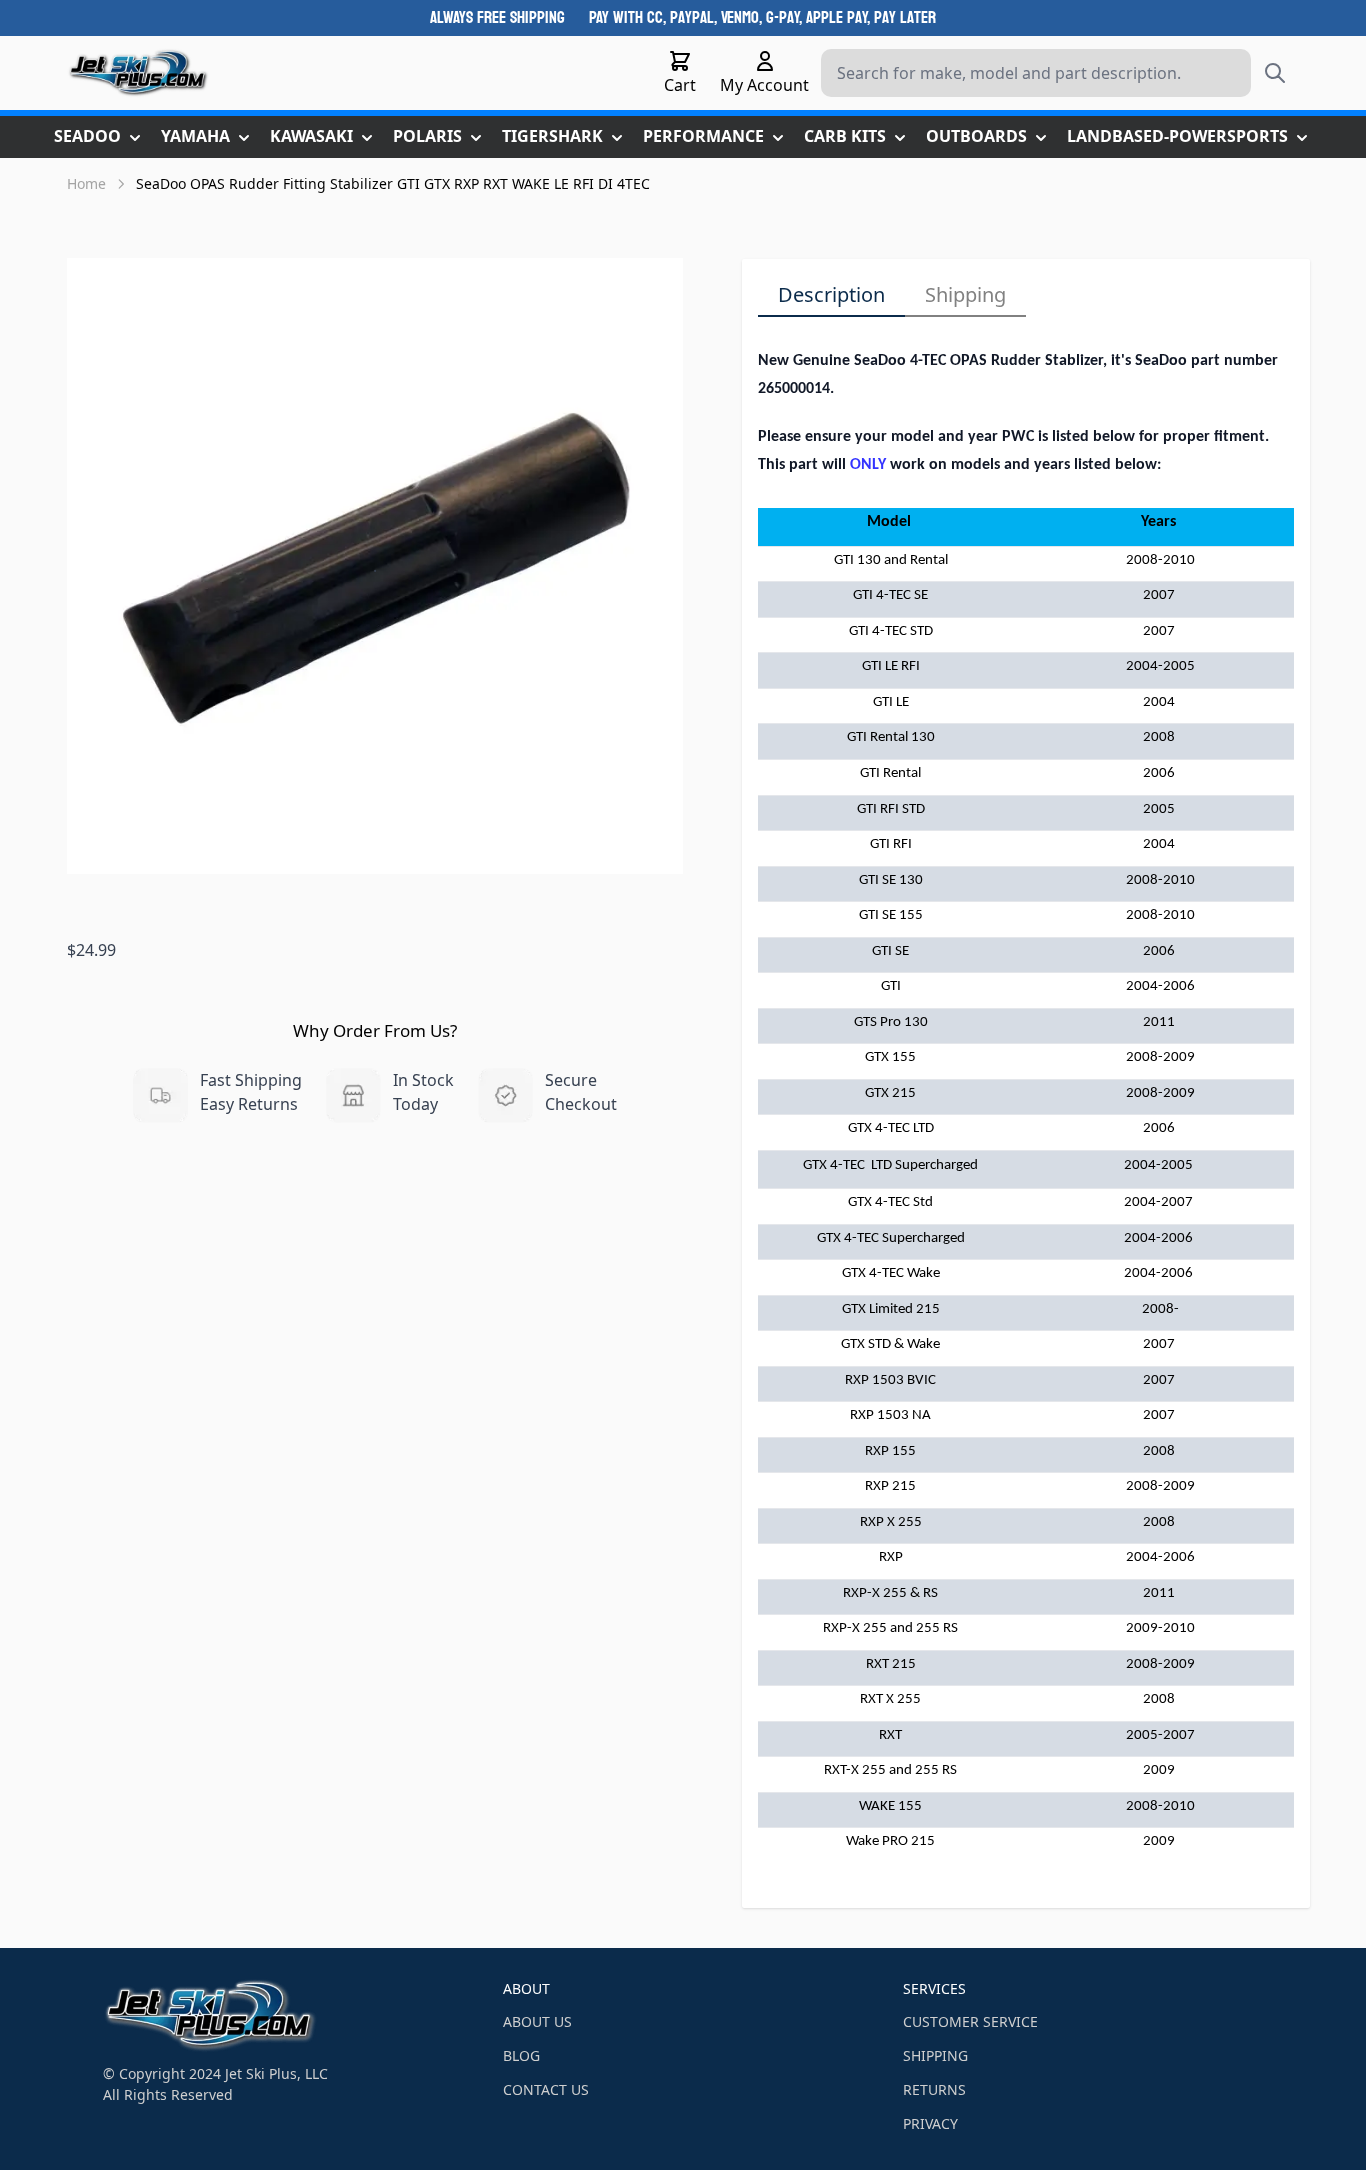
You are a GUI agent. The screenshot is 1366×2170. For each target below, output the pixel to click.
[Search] (1275, 73)
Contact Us (546, 2089)
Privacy (930, 2123)
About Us (537, 2021)
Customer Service (970, 2021)
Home (86, 183)
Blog (521, 2055)
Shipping (965, 294)
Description (831, 294)
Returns (934, 2089)
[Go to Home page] (138, 73)
